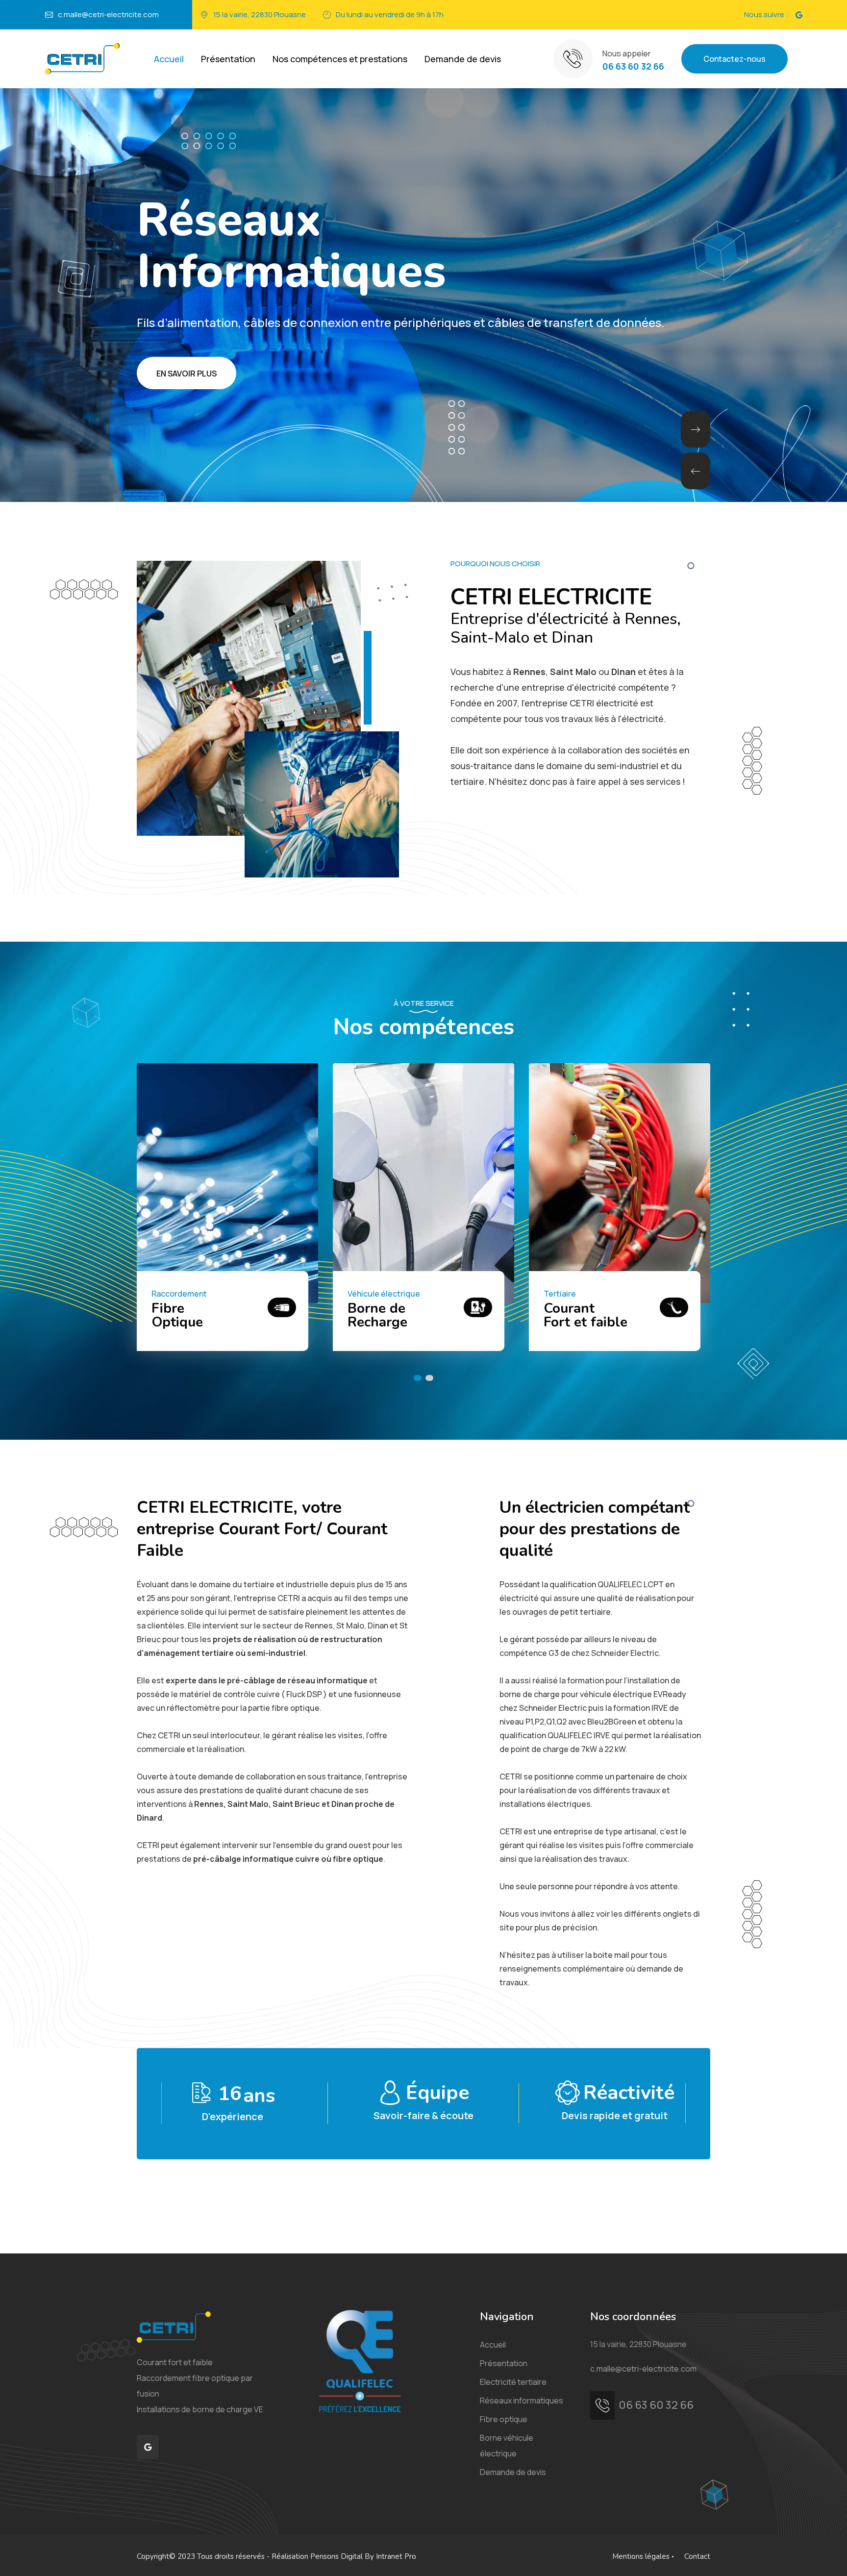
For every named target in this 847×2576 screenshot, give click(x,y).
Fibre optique (504, 2419)
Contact (697, 2556)
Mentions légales (641, 2556)
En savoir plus (187, 374)
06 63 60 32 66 (633, 66)
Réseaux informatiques (522, 2401)
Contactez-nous (735, 59)
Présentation (228, 59)
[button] (696, 429)
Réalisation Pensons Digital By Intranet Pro (344, 2556)
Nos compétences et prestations (340, 59)
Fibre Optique (569, 1315)
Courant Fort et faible (193, 1315)
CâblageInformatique (389, 1315)
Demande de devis (463, 59)
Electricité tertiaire (513, 2382)
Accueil (169, 59)
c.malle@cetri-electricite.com (108, 14)
